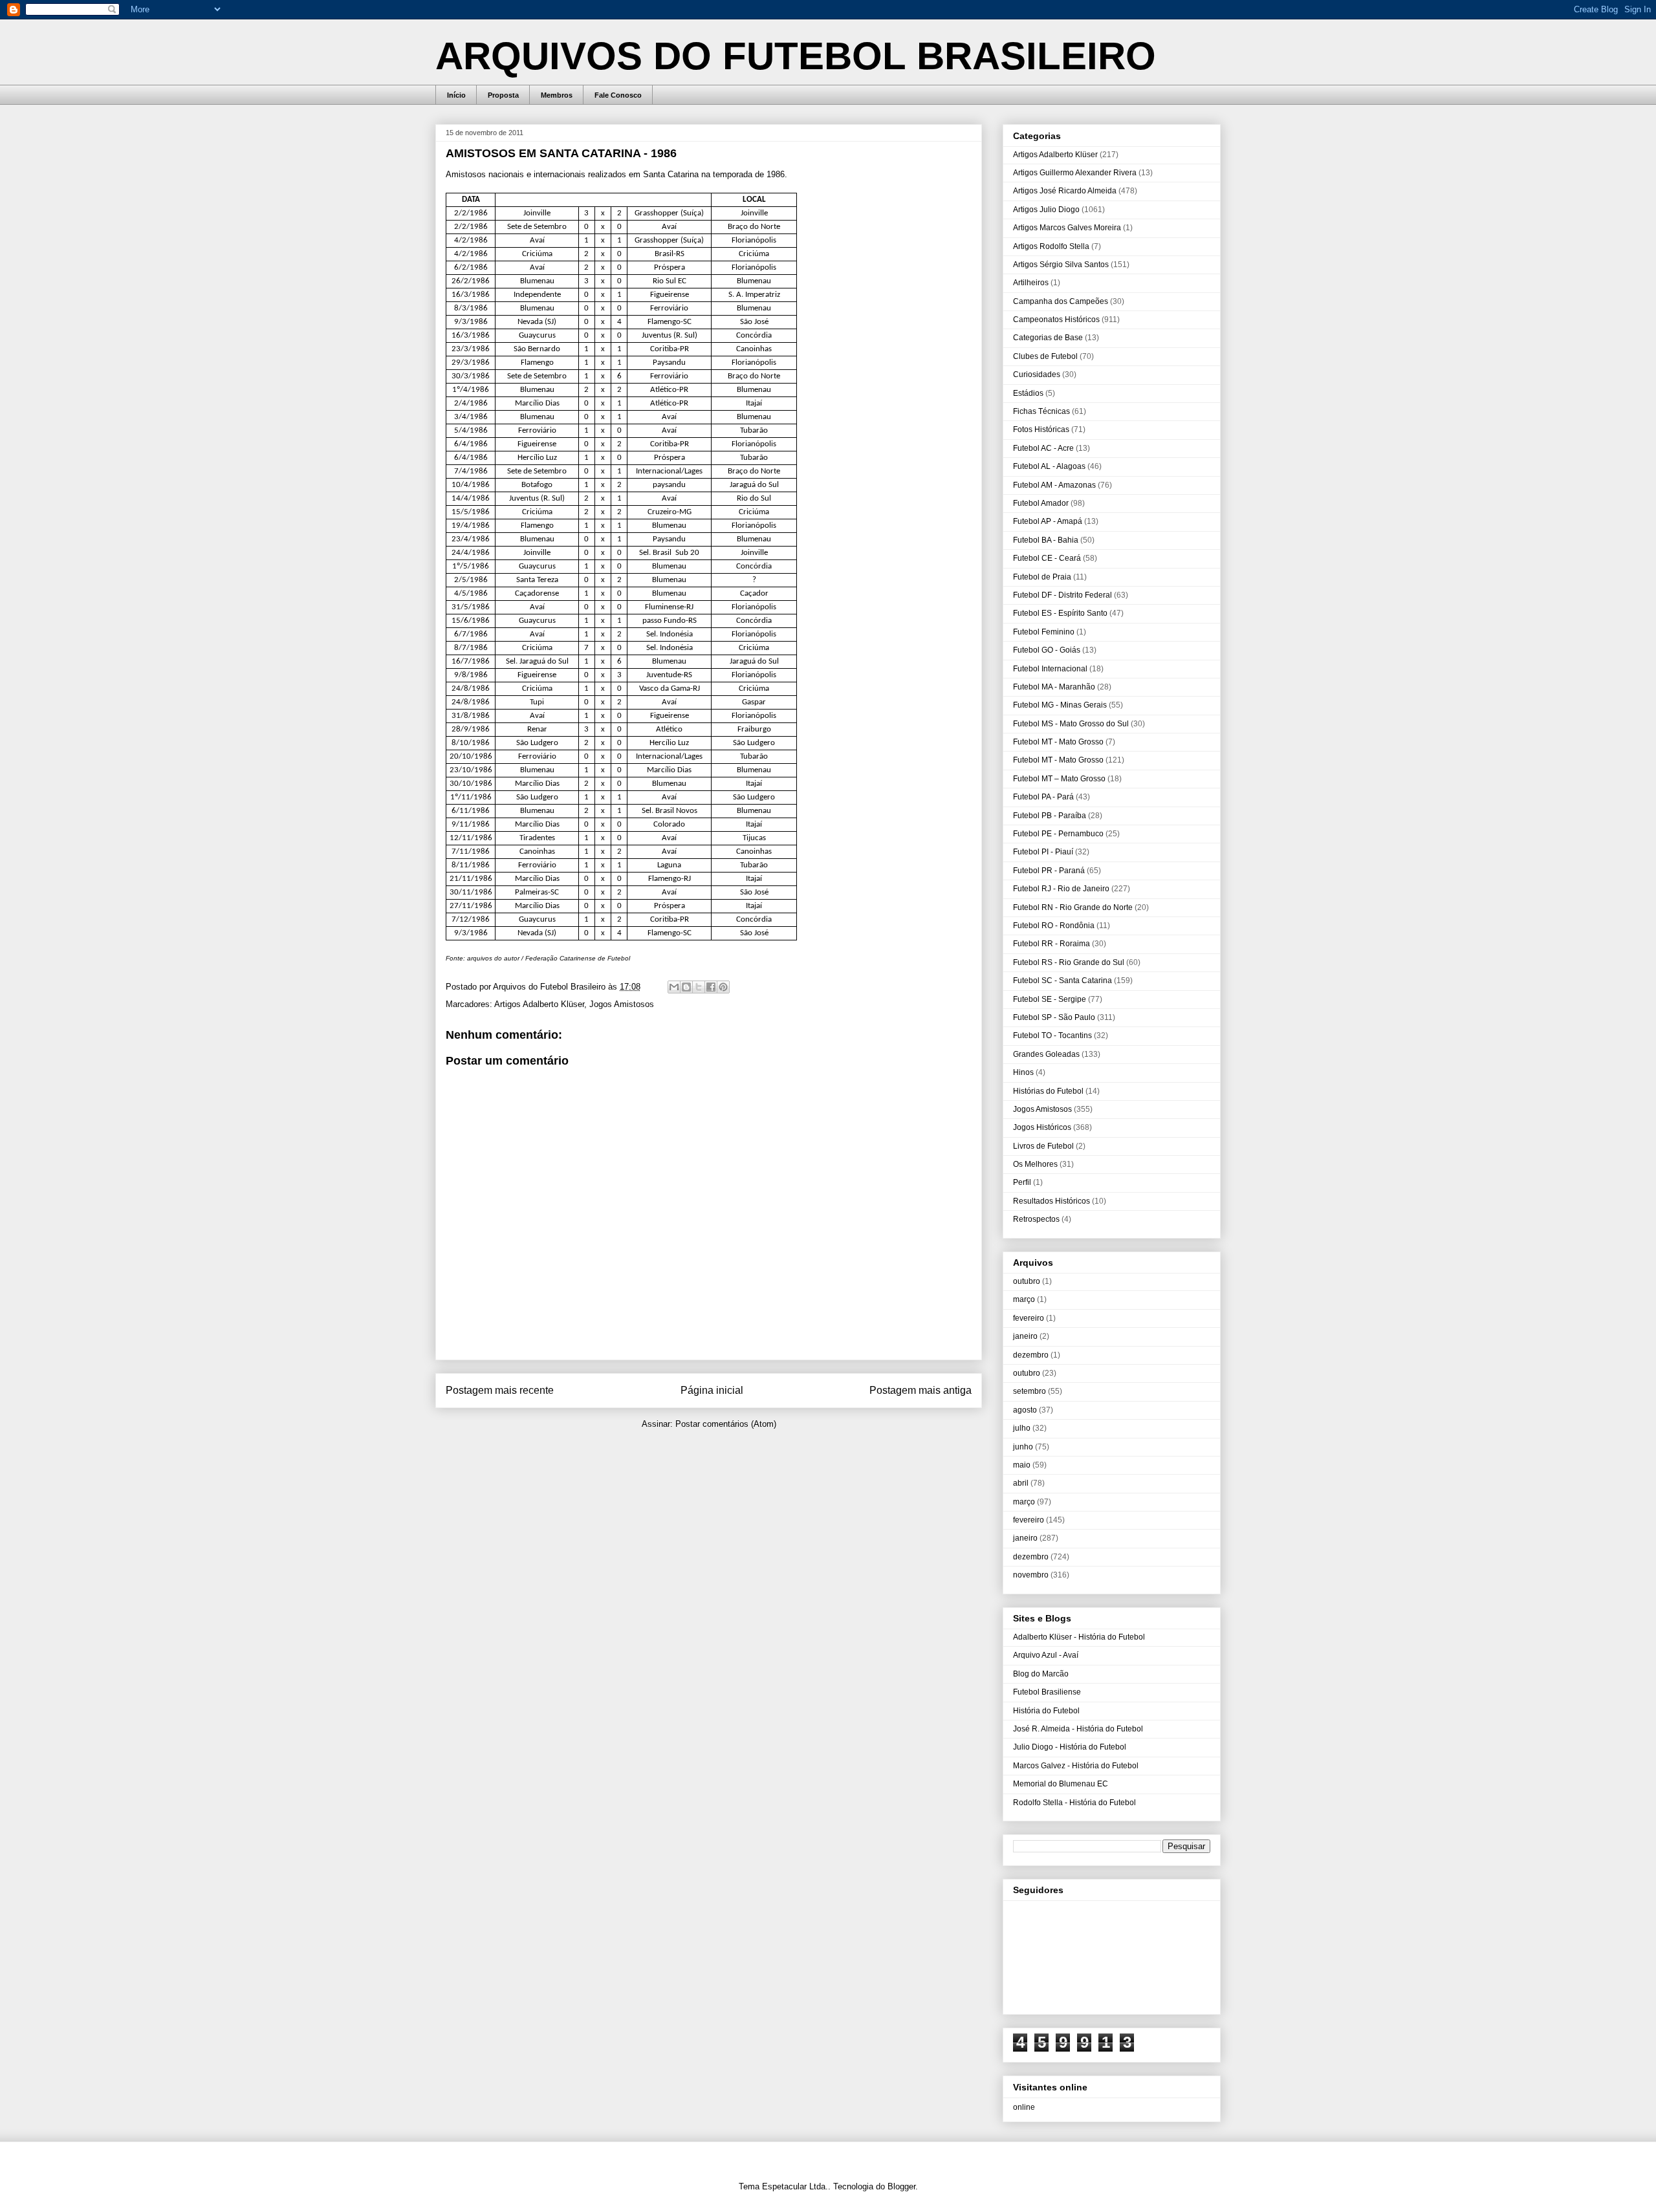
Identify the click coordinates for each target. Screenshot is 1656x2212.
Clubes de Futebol (1045, 356)
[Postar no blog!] (686, 987)
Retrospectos (1036, 1219)
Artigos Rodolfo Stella (1051, 246)
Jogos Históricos (1042, 1127)
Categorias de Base (1048, 338)
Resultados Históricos (1051, 1201)
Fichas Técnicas (1041, 411)
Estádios (1028, 393)
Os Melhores (1035, 1164)
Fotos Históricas (1041, 429)
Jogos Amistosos (622, 1004)
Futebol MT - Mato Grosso (1058, 742)
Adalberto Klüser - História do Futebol (1079, 1637)
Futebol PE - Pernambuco (1058, 834)
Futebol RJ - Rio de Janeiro (1061, 889)
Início (456, 95)
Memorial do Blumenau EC (1061, 1784)
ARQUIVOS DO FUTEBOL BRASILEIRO (796, 56)
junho (1023, 1447)
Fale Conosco (618, 95)
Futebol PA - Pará (1043, 797)
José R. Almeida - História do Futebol (1078, 1729)
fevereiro (1029, 1318)
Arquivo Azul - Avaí (1046, 1655)
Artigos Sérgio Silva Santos (1061, 265)
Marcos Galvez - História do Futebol (1076, 1766)
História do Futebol (1046, 1711)
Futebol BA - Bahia (1046, 540)
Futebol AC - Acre (1043, 448)
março (1024, 1299)
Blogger (901, 2186)
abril (1021, 1483)
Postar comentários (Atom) (726, 1424)
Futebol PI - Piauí (1043, 852)
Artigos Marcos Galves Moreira (1067, 228)
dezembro (1031, 1355)
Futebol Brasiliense (1047, 1692)
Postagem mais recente (500, 1390)
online (1024, 2107)
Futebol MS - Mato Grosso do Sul (1071, 724)
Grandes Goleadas (1046, 1054)
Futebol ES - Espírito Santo (1060, 613)
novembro (1031, 1575)
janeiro (1025, 1336)
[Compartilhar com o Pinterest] (723, 987)
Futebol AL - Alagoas (1049, 466)
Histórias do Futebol (1048, 1091)
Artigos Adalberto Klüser (539, 1004)
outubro (1027, 1281)
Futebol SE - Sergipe (1050, 999)
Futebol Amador (1041, 503)
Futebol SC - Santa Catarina (1062, 981)
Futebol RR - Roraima (1051, 944)
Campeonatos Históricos (1056, 320)
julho (1022, 1428)
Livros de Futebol (1043, 1146)
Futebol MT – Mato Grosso (1059, 779)
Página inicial (712, 1390)
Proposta (503, 95)
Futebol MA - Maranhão (1054, 687)
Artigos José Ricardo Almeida (1065, 191)
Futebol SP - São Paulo (1054, 1017)
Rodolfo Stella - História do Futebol (1074, 1803)
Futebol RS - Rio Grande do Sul (1069, 962)
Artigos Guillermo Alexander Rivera (1075, 173)
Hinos (1023, 1072)
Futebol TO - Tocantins (1052, 1036)
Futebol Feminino (1044, 632)
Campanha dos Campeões (1061, 301)
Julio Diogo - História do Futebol (1070, 1747)
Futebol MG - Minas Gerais (1060, 705)
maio (1022, 1465)
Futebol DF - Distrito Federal (1062, 595)
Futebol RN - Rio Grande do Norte (1073, 907)
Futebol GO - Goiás (1047, 650)
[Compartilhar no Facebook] (711, 987)
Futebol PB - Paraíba (1050, 816)
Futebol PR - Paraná (1049, 871)
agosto (1025, 1410)
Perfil (1022, 1182)
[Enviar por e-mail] (674, 987)
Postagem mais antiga (921, 1390)
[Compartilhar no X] (699, 987)
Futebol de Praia (1042, 577)
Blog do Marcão (1041, 1674)
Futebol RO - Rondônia (1054, 926)
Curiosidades (1037, 374)
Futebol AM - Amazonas (1054, 485)
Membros (557, 95)
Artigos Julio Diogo (1046, 210)
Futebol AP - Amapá (1048, 521)
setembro (1030, 1391)
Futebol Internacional (1050, 669)
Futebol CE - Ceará (1047, 558)
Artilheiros (1031, 283)
